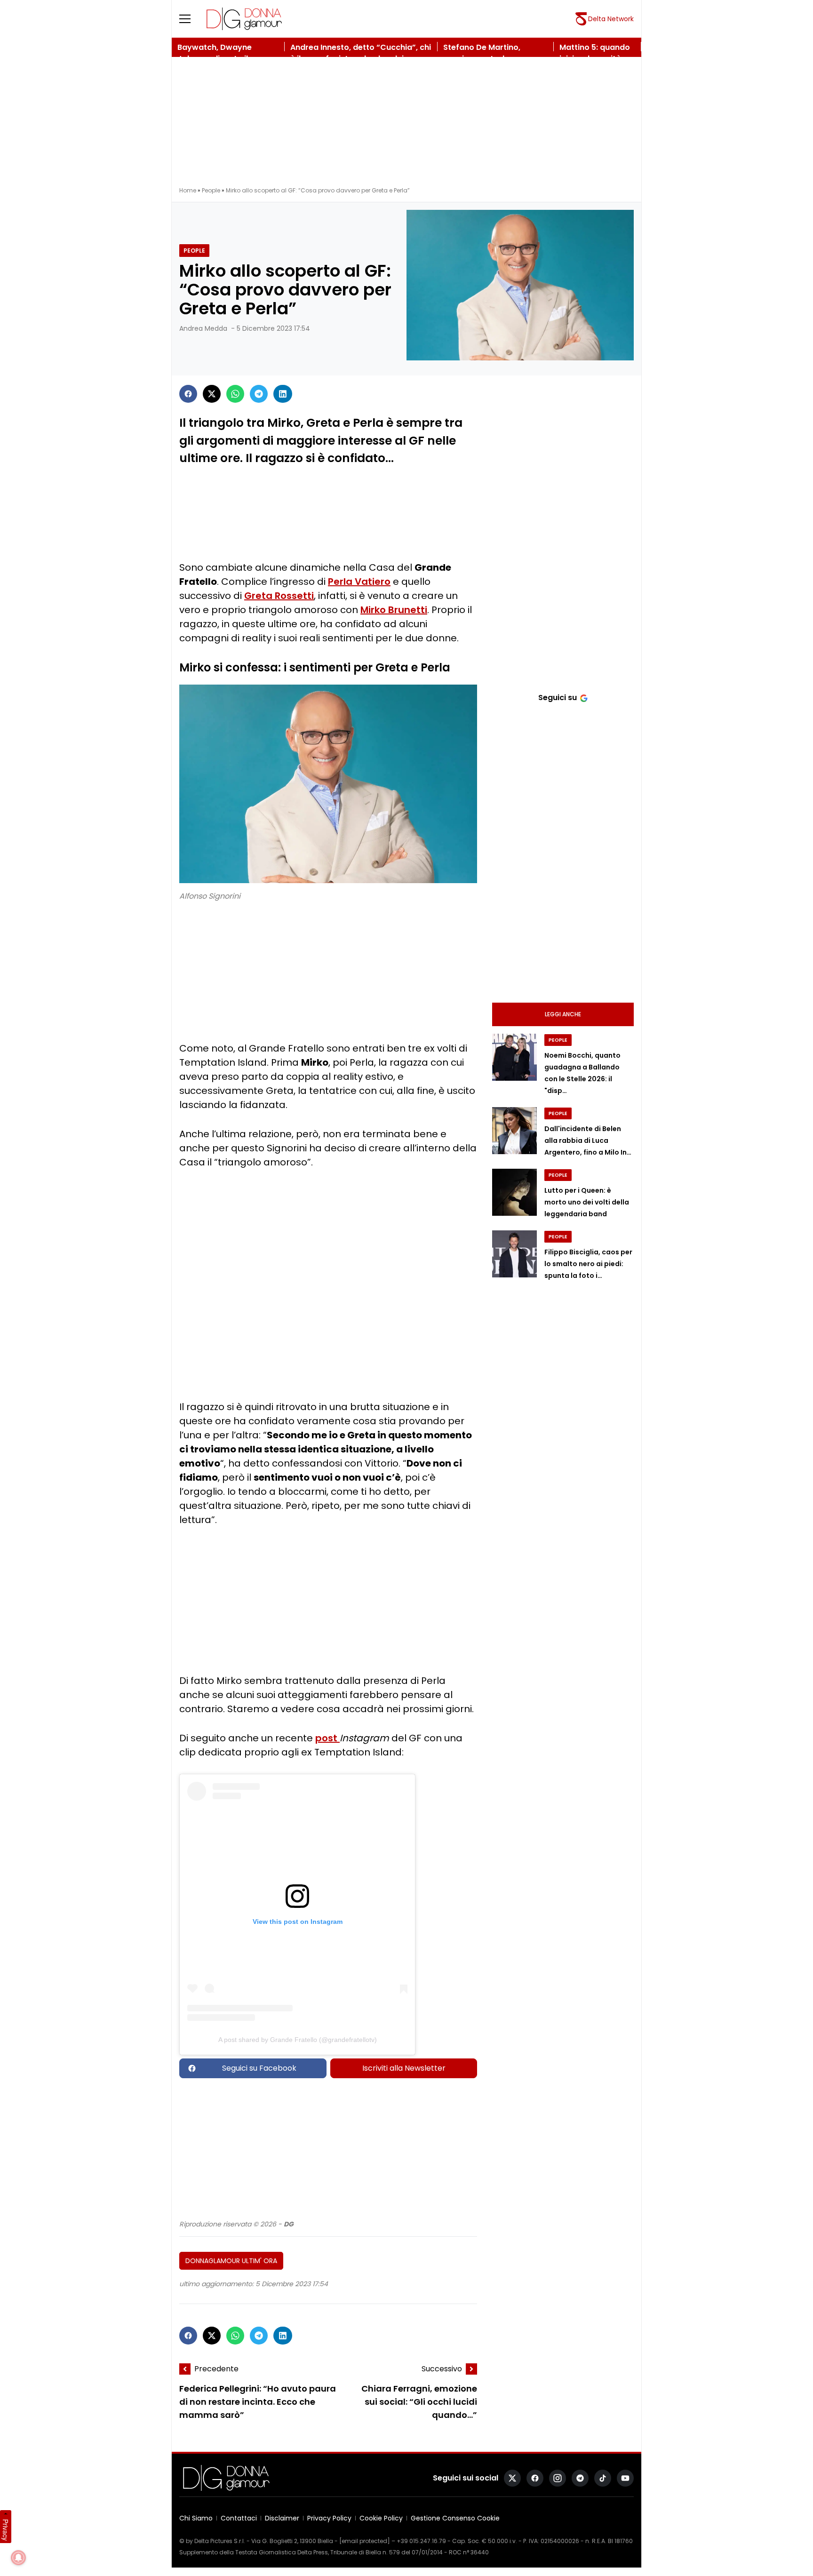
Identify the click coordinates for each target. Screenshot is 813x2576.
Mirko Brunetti (394, 610)
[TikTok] (603, 2478)
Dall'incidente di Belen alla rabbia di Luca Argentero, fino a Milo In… (588, 1140)
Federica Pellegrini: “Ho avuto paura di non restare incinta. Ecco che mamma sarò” (258, 2402)
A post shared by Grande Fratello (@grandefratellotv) (298, 2040)
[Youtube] (625, 2478)
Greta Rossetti (279, 596)
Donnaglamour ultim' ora (231, 2261)
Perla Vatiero (359, 582)
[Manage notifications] (18, 2558)
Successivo (442, 2369)
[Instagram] (558, 2478)
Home (188, 190)
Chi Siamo (196, 2518)
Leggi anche (563, 1014)
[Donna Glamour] (244, 19)
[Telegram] (259, 394)
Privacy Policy (329, 2518)
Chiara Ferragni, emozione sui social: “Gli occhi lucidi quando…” (419, 2402)
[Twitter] (212, 394)
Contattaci (239, 2518)
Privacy (6, 2530)
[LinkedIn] (283, 394)
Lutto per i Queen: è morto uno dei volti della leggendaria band (587, 1202)
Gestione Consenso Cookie (455, 2518)
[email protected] (365, 2541)
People (211, 190)
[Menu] (191, 19)
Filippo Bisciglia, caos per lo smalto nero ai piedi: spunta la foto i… (588, 1264)
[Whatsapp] (235, 394)
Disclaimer (282, 2518)
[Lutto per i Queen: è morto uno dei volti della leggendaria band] (514, 1192)
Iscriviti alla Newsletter (404, 2068)
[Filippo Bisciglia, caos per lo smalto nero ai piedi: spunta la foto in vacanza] (514, 1254)
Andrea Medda (203, 328)
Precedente (216, 2369)
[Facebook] (188, 394)
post (327, 1738)
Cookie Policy (381, 2518)
